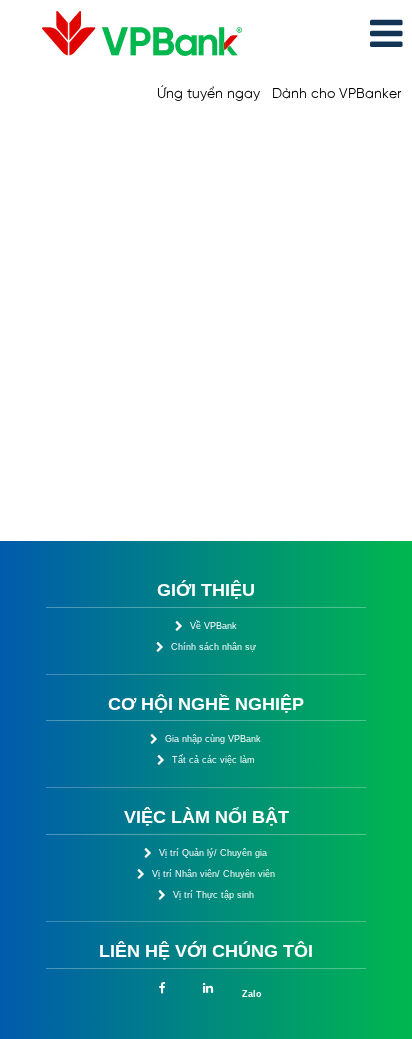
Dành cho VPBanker (336, 94)
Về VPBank (213, 626)
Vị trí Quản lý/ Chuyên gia (213, 853)
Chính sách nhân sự (213, 647)
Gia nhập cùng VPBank (213, 739)
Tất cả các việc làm (213, 760)
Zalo (252, 994)
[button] (343, 34)
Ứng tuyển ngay (208, 94)
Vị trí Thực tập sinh (213, 895)
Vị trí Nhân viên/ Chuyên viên (213, 874)
